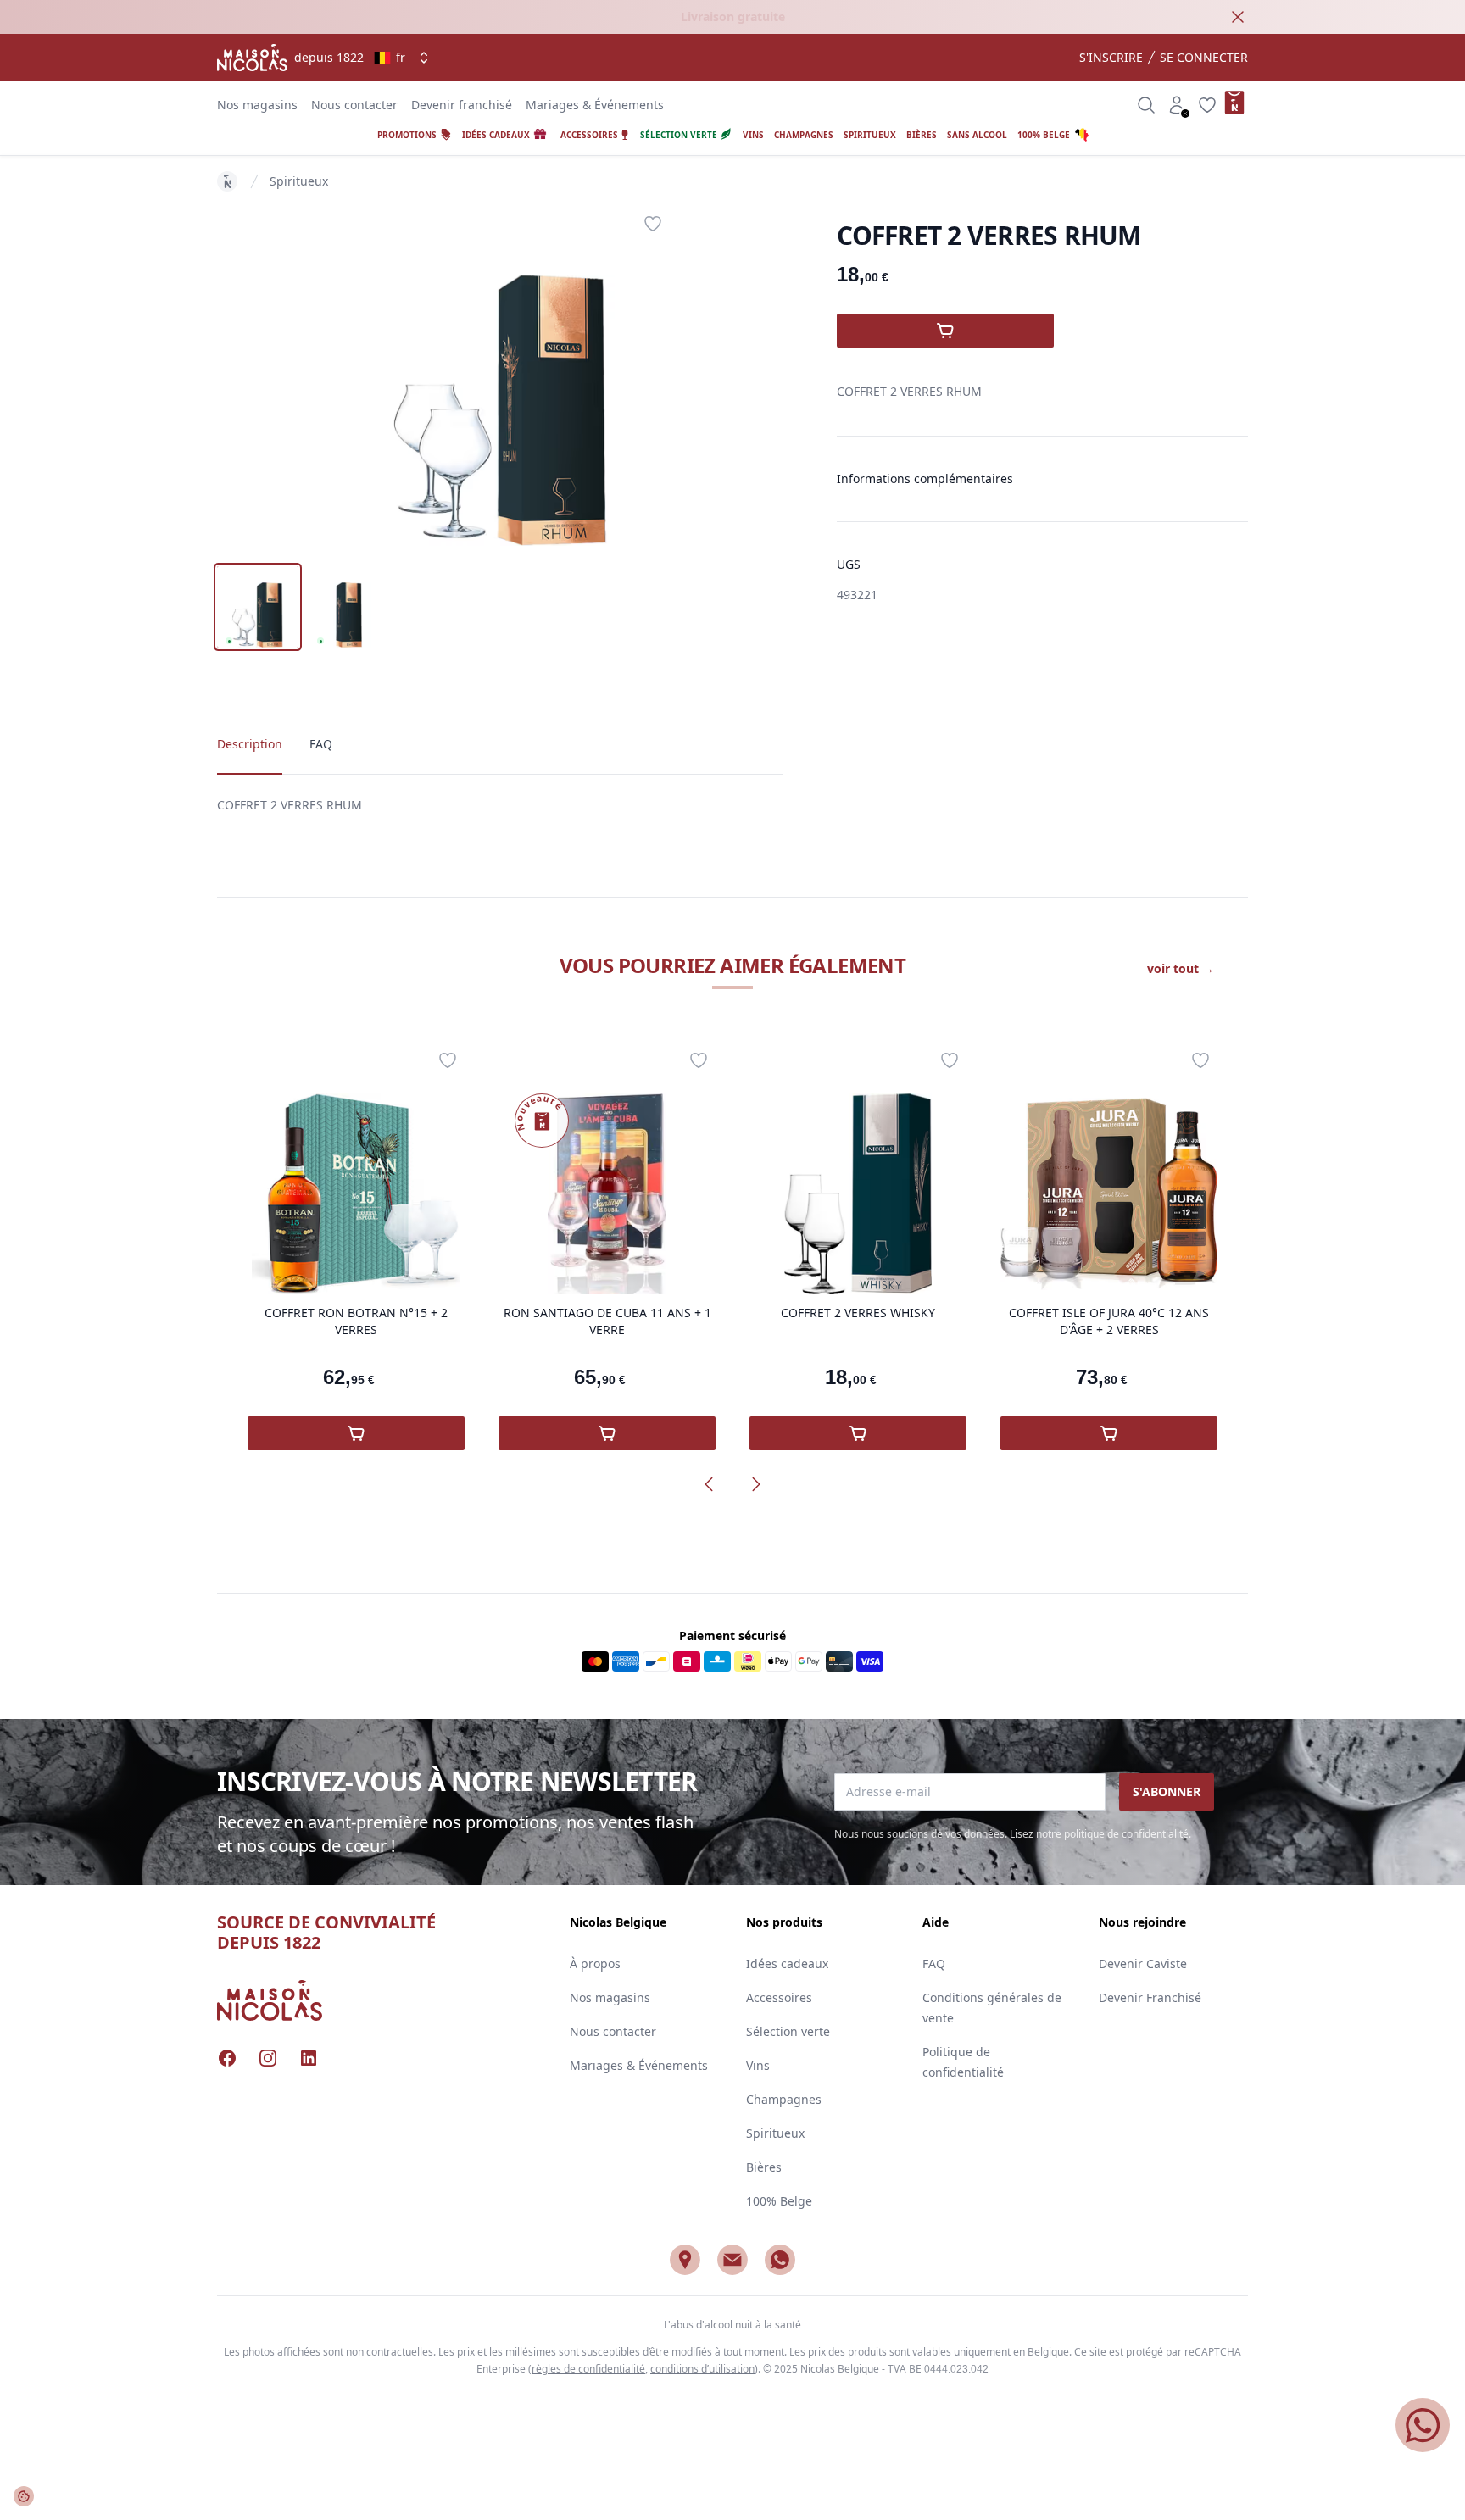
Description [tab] (250, 744)
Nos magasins (257, 105)
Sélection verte (788, 2031)
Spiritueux (299, 181)
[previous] (709, 1484)
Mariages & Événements (595, 105)
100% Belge (779, 2201)
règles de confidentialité (588, 2369)
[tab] (258, 607)
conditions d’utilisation (702, 2369)
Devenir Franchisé (1150, 1997)
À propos (595, 1964)
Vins (758, 2065)
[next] (756, 1484)
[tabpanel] (500, 376)
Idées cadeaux (787, 1964)
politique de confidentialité (1126, 1834)
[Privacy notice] (24, 2496)
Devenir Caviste (1143, 1964)
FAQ (934, 1964)
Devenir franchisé (462, 105)
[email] (732, 2260)
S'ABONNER (1167, 1791)
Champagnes (784, 2099)
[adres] (685, 2260)
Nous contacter (354, 105)
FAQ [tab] (321, 744)
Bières (764, 2167)
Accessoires (779, 1997)
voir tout (1181, 968)
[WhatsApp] (780, 2260)
